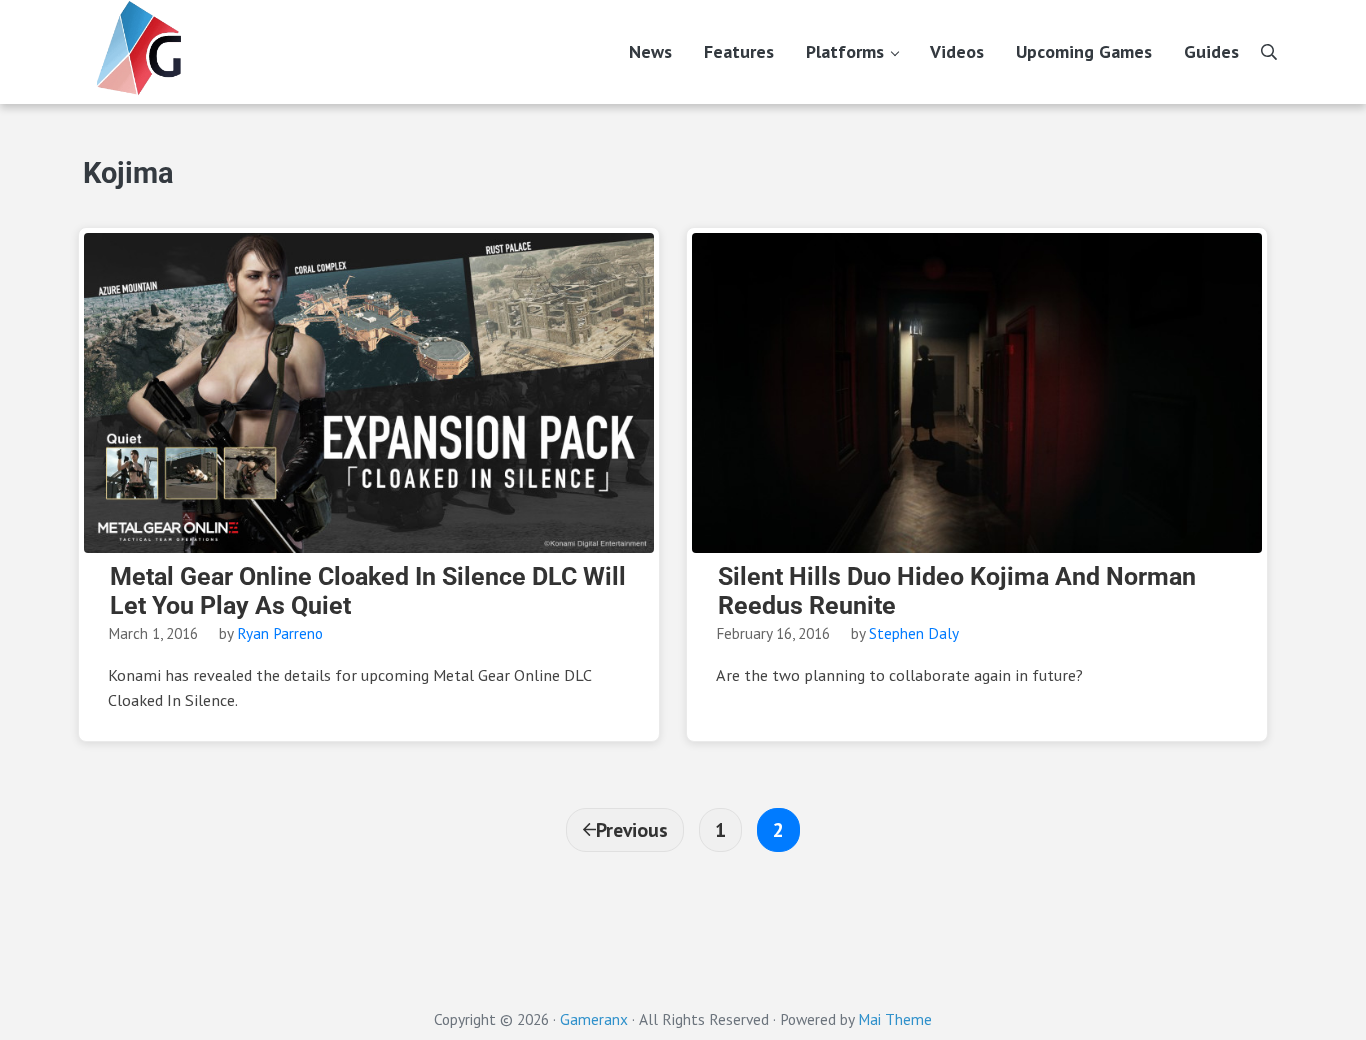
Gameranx (594, 1019)
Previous (632, 829)
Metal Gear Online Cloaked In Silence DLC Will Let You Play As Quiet (368, 591)
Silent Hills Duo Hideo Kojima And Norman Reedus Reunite (957, 591)
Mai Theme (895, 1019)
